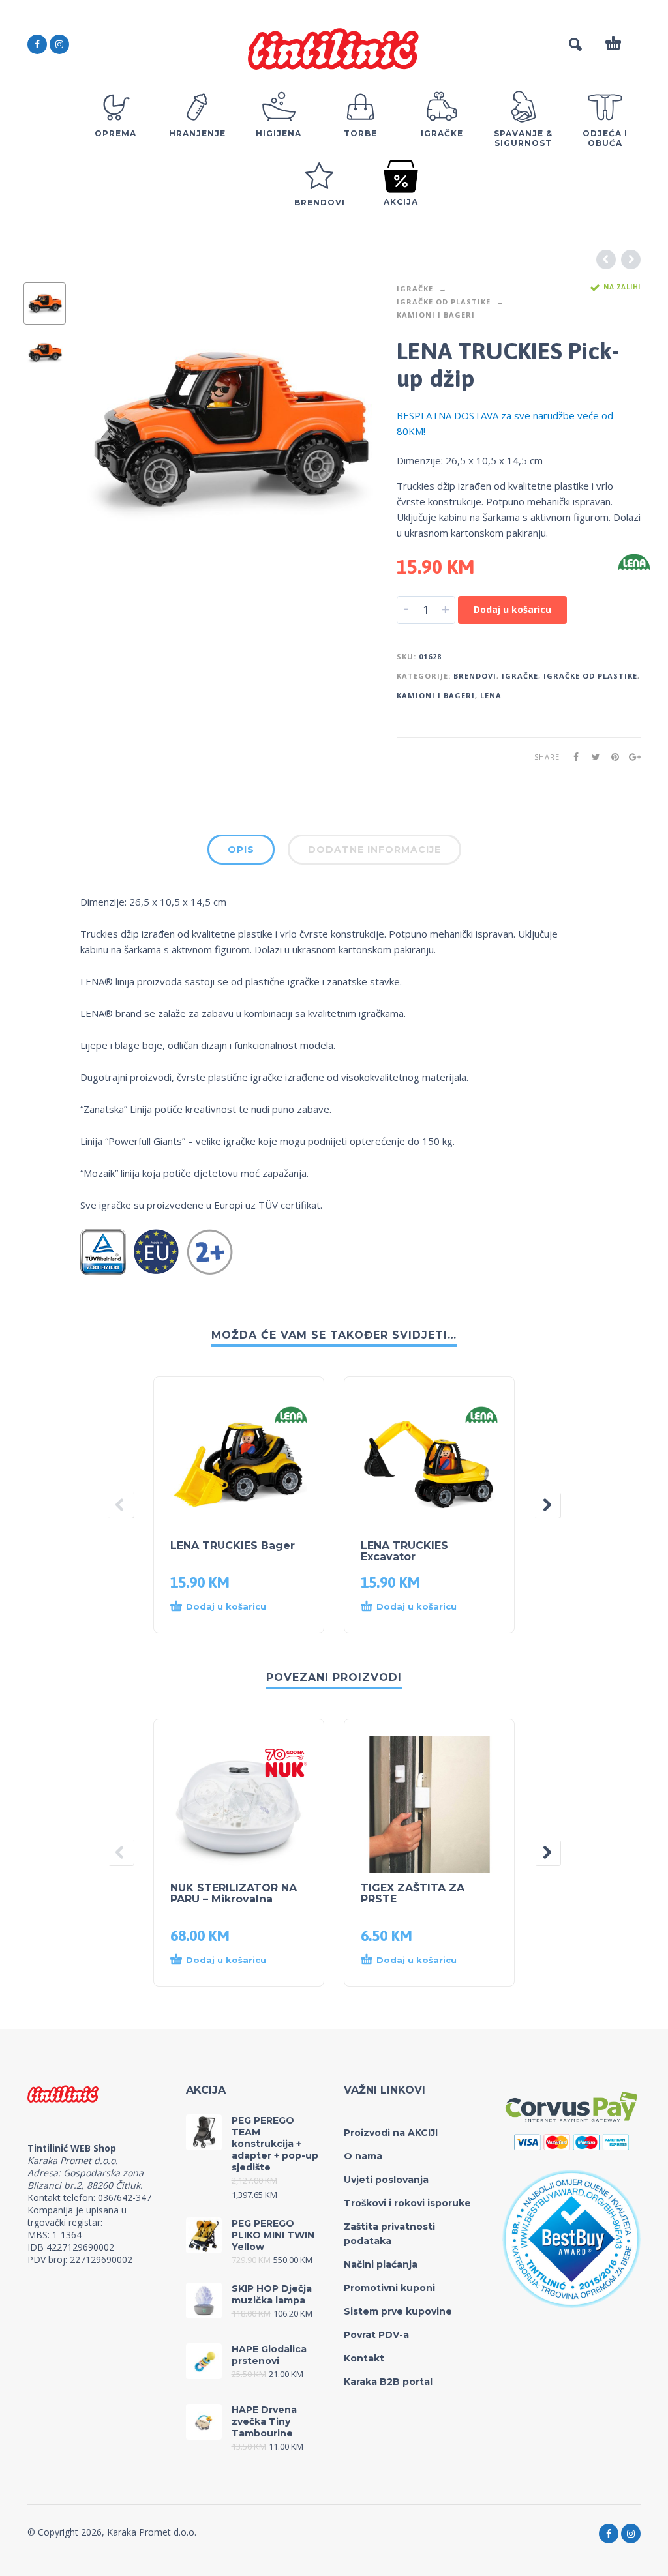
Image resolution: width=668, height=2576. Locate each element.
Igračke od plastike (444, 302)
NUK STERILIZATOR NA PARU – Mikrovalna (234, 1893)
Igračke (415, 289)
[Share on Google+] (631, 757)
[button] (226, 1607)
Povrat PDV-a (376, 2335)
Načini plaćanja (381, 2264)
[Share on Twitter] (592, 757)
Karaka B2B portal (388, 2382)
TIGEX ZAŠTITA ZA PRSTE (413, 1893)
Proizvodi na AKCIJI (391, 2133)
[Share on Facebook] (572, 757)
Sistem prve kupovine (398, 2311)
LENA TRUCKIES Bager (233, 1546)
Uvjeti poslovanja (386, 2180)
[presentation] (105, 431)
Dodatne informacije (374, 850)
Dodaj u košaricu (512, 609)
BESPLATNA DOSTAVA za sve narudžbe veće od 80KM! (505, 423)
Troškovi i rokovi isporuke (407, 2203)
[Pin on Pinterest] (611, 757)
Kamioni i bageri (436, 315)
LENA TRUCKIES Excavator (404, 1551)
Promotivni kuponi (389, 2288)
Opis (241, 850)
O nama (363, 2156)
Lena (491, 695)
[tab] (241, 852)
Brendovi (475, 676)
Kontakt (364, 2358)
